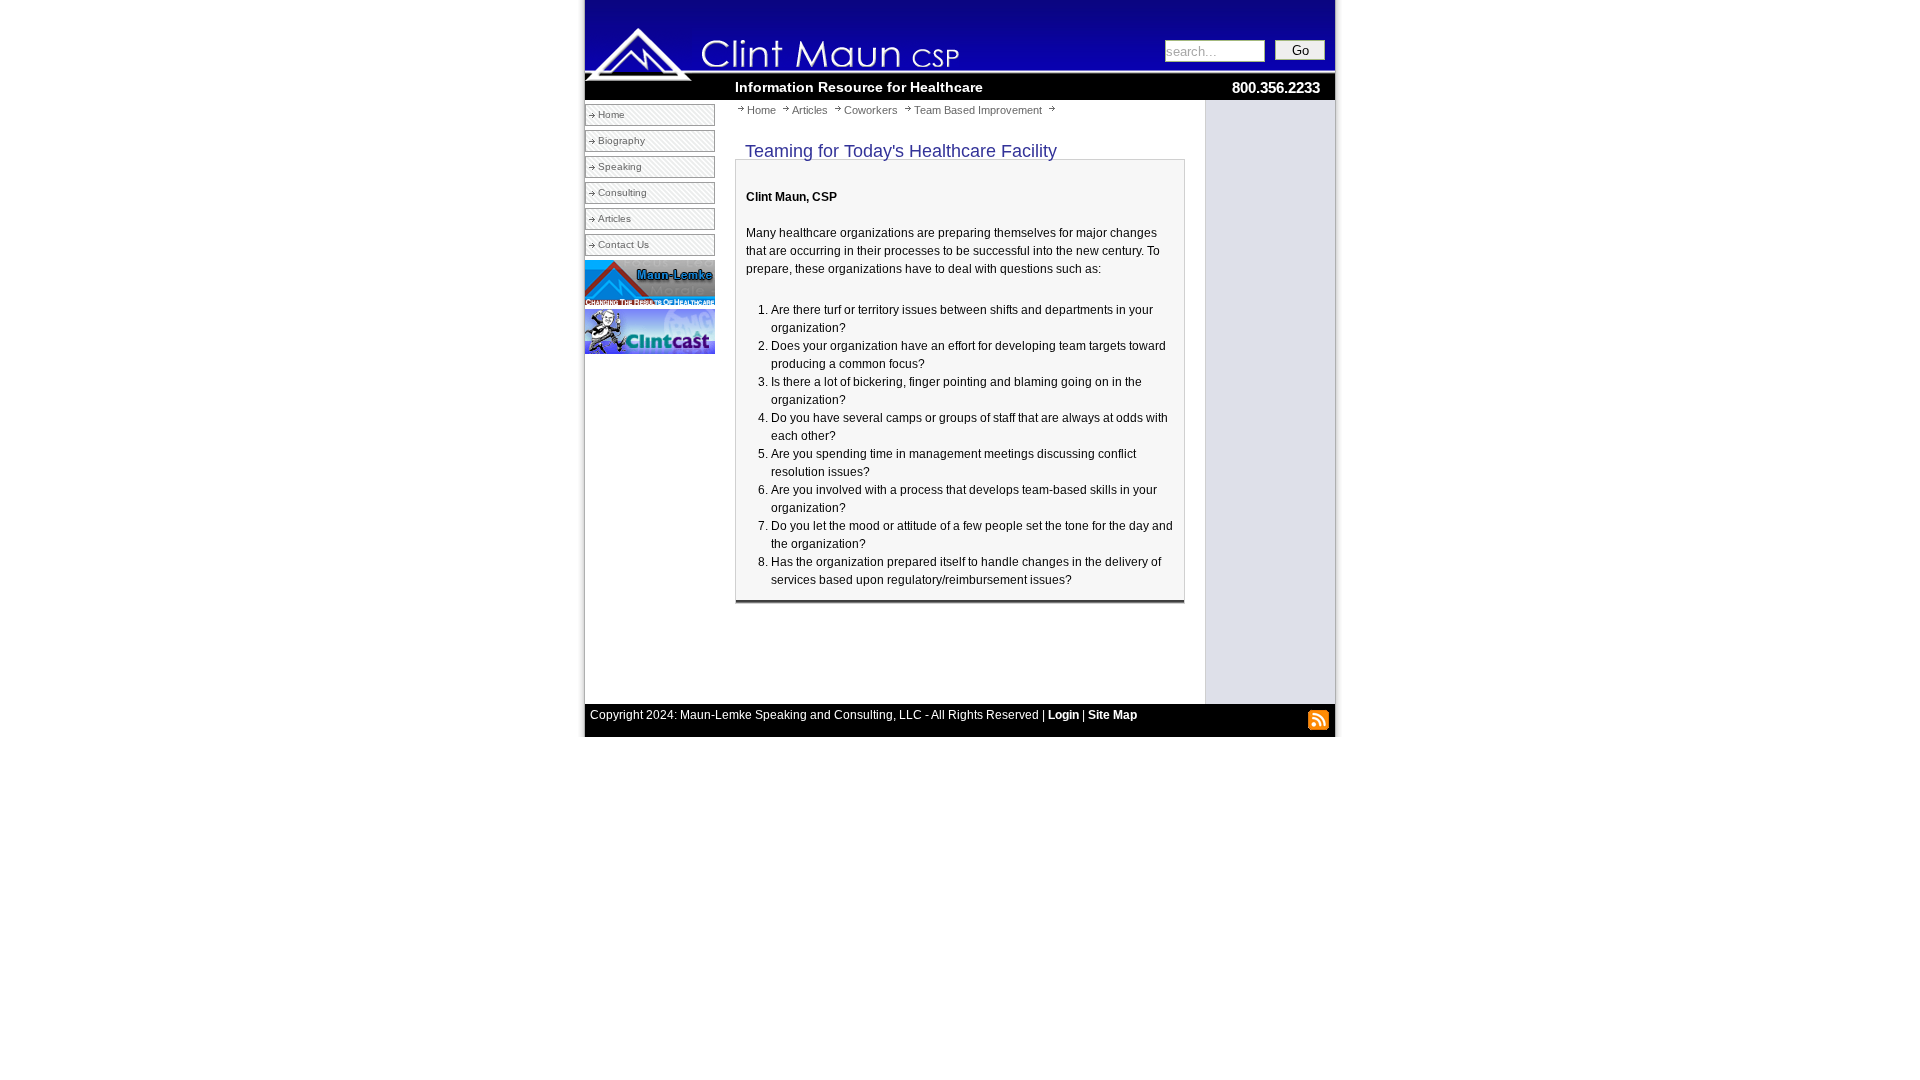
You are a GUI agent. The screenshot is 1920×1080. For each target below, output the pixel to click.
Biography (621, 140)
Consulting (622, 192)
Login (1063, 715)
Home (611, 114)
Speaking (620, 166)
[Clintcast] (650, 350)
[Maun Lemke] (650, 301)
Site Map (1112, 715)
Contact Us (623, 244)
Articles (614, 218)
